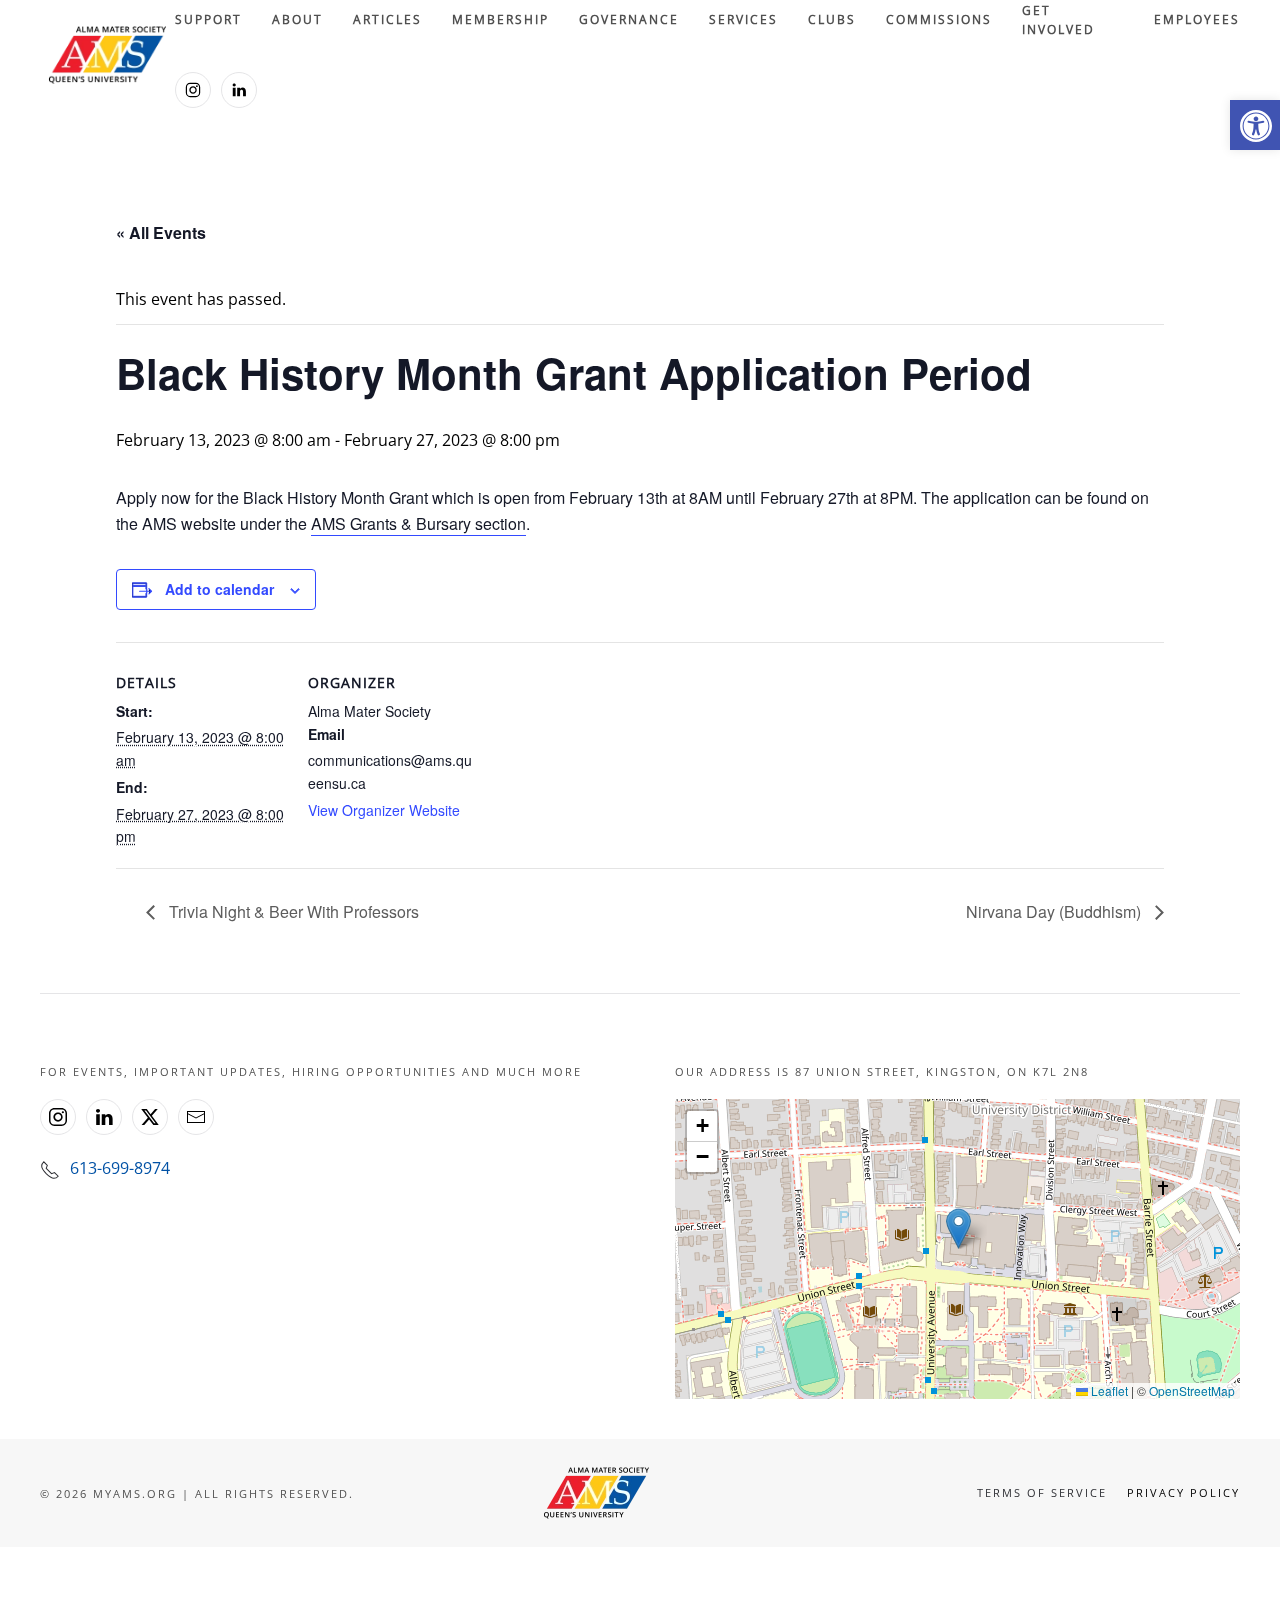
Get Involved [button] (1058, 20)
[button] (1255, 125)
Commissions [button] (939, 19)
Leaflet (1108, 1390)
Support (208, 19)
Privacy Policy (1183, 1492)
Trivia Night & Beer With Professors (292, 911)
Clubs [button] (832, 19)
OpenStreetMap (1192, 1390)
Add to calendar (219, 589)
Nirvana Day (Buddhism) (1055, 911)
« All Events (161, 232)
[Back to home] (107, 55)
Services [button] (743, 19)
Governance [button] (629, 19)
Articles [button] (387, 19)
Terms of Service (1042, 1492)
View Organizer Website (384, 810)
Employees (1197, 19)
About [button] (297, 19)
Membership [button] (500, 19)
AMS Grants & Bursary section (418, 523)
